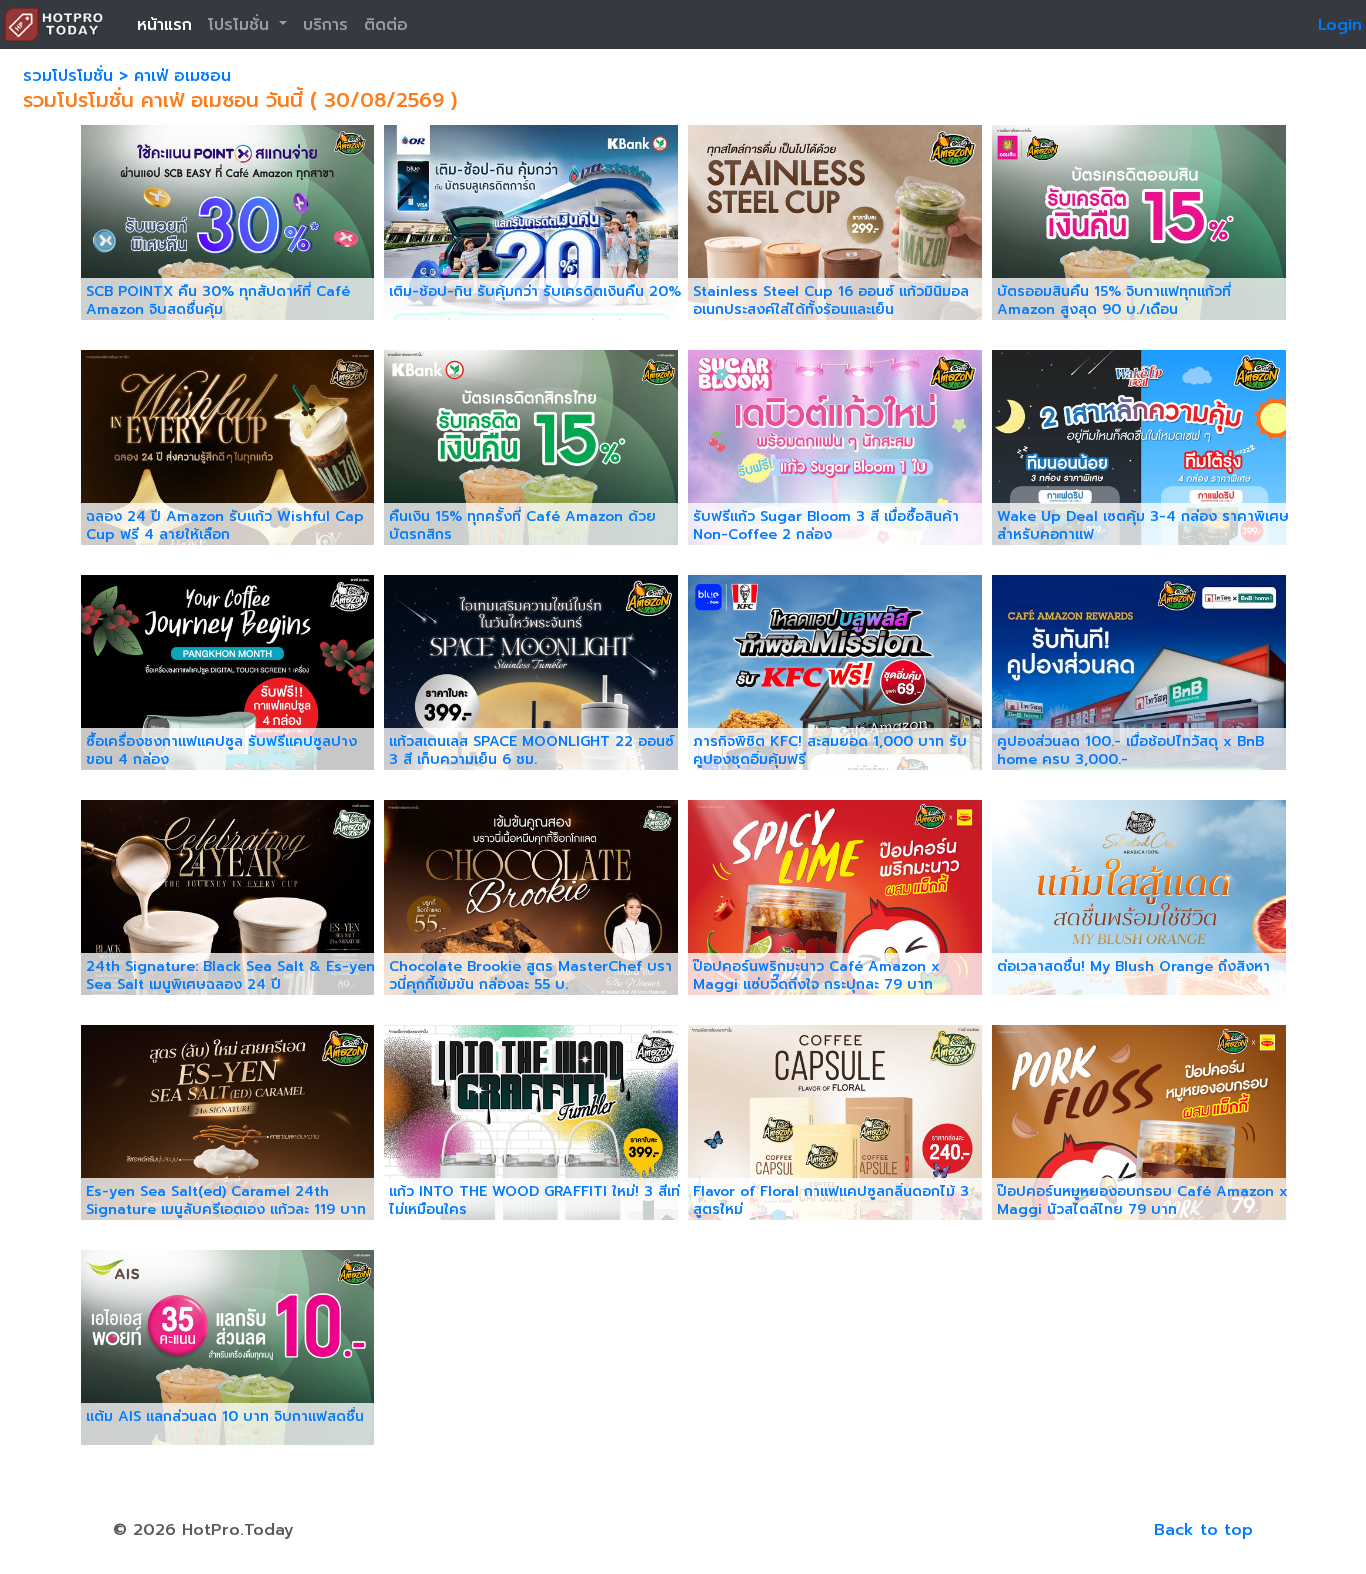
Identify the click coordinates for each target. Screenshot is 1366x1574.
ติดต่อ (386, 25)
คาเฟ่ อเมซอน (182, 76)
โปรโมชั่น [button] (241, 25)
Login (1340, 25)
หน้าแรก (164, 25)
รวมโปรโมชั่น (71, 76)
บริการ (325, 25)
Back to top (1203, 1530)
